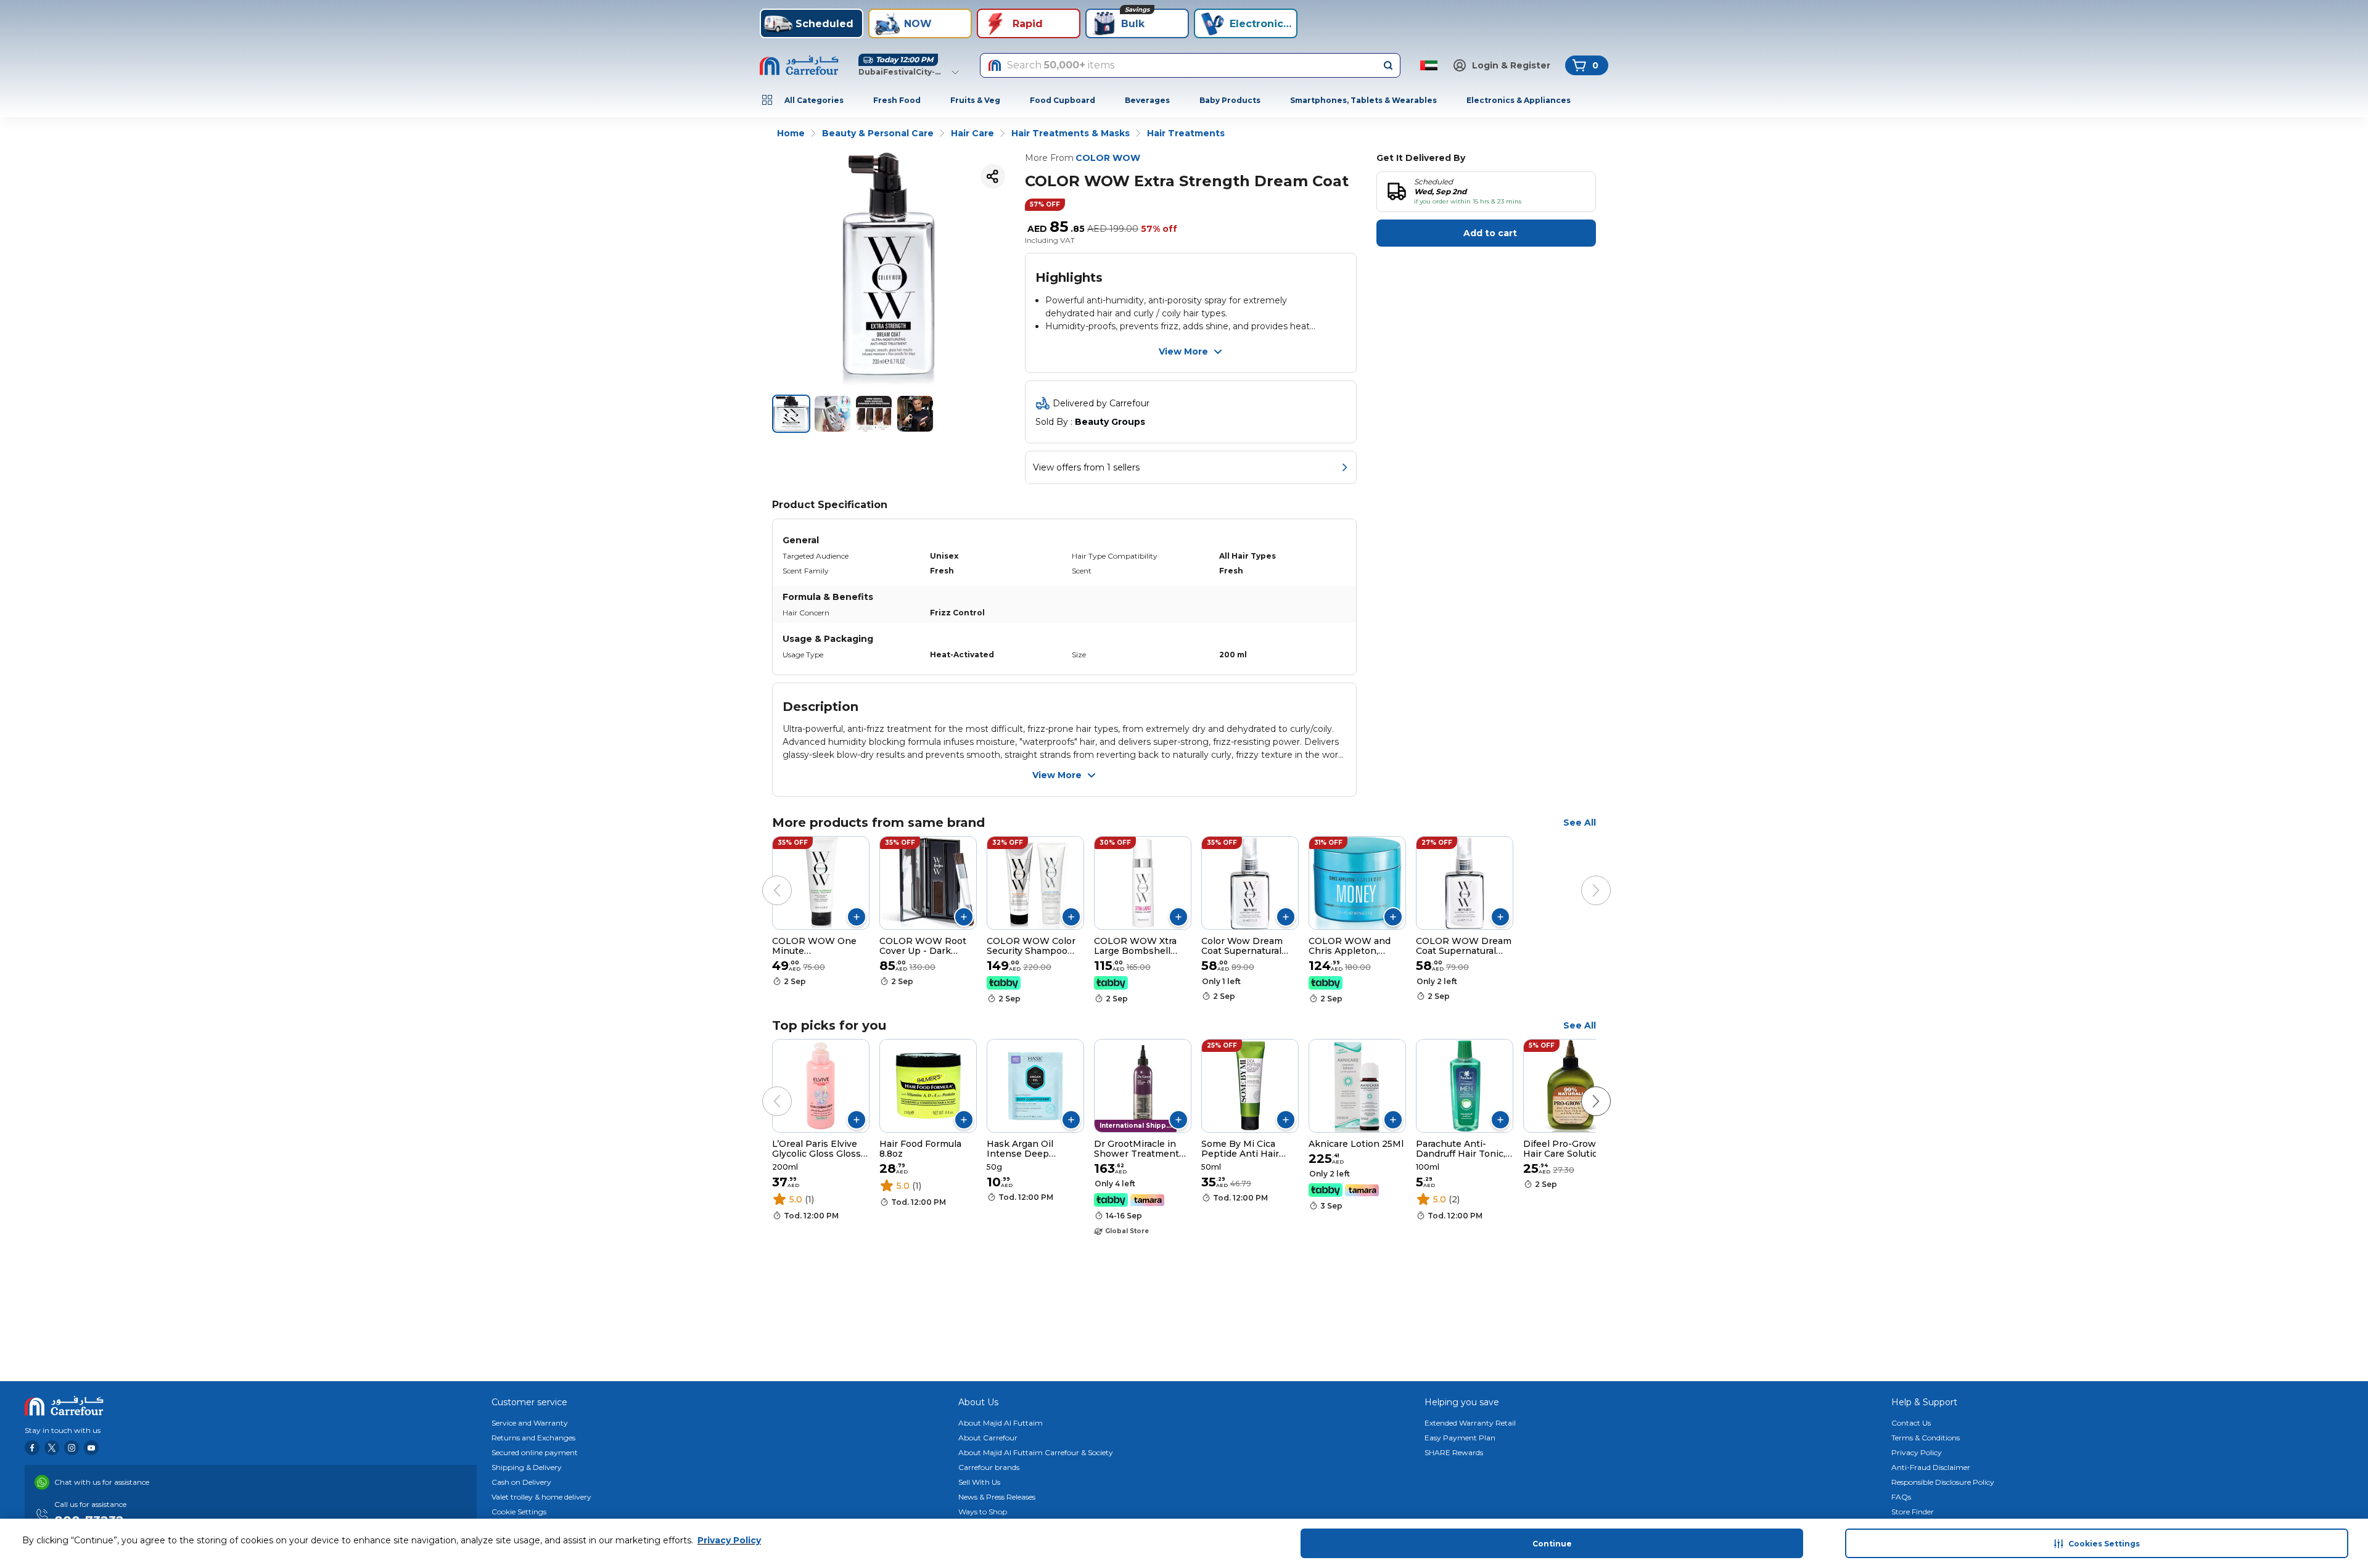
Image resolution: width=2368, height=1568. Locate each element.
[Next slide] (1584, 878)
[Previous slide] (765, 878)
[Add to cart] (857, 917)
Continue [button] (1552, 1544)
